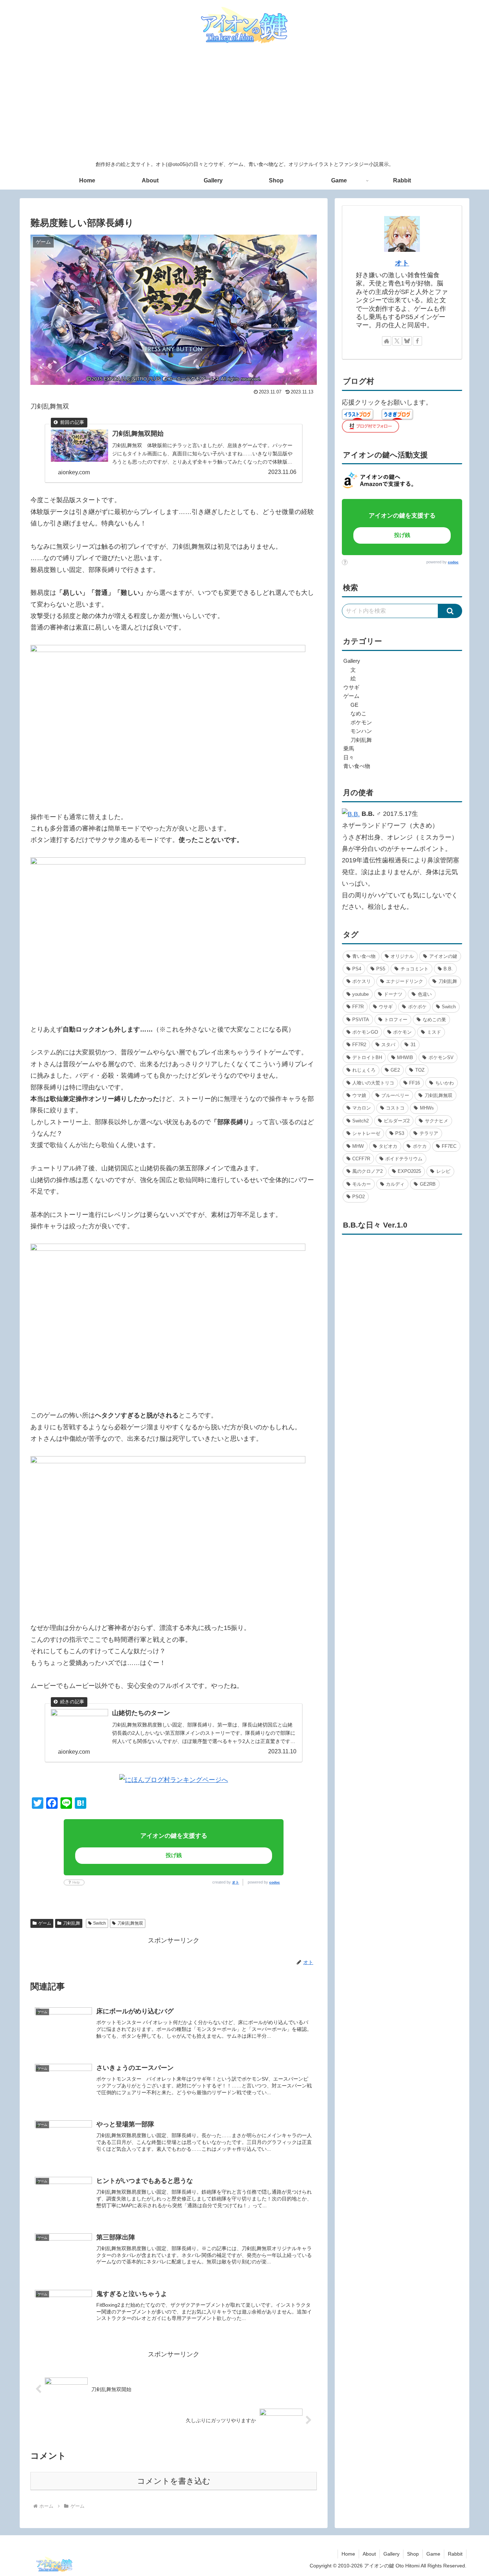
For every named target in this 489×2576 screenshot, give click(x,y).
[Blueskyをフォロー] (407, 341)
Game (433, 2554)
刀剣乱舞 (72, 1923)
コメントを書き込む (174, 2481)
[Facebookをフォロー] (417, 341)
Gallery (391, 2554)
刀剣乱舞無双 (130, 1923)
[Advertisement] (245, 103)
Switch (100, 1923)
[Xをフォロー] (397, 341)
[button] (450, 611)
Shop (413, 2554)
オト (236, 1882)
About (369, 2554)
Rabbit (455, 2554)
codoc (275, 1882)
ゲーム (45, 1923)
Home (348, 2554)
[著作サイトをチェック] (387, 341)
